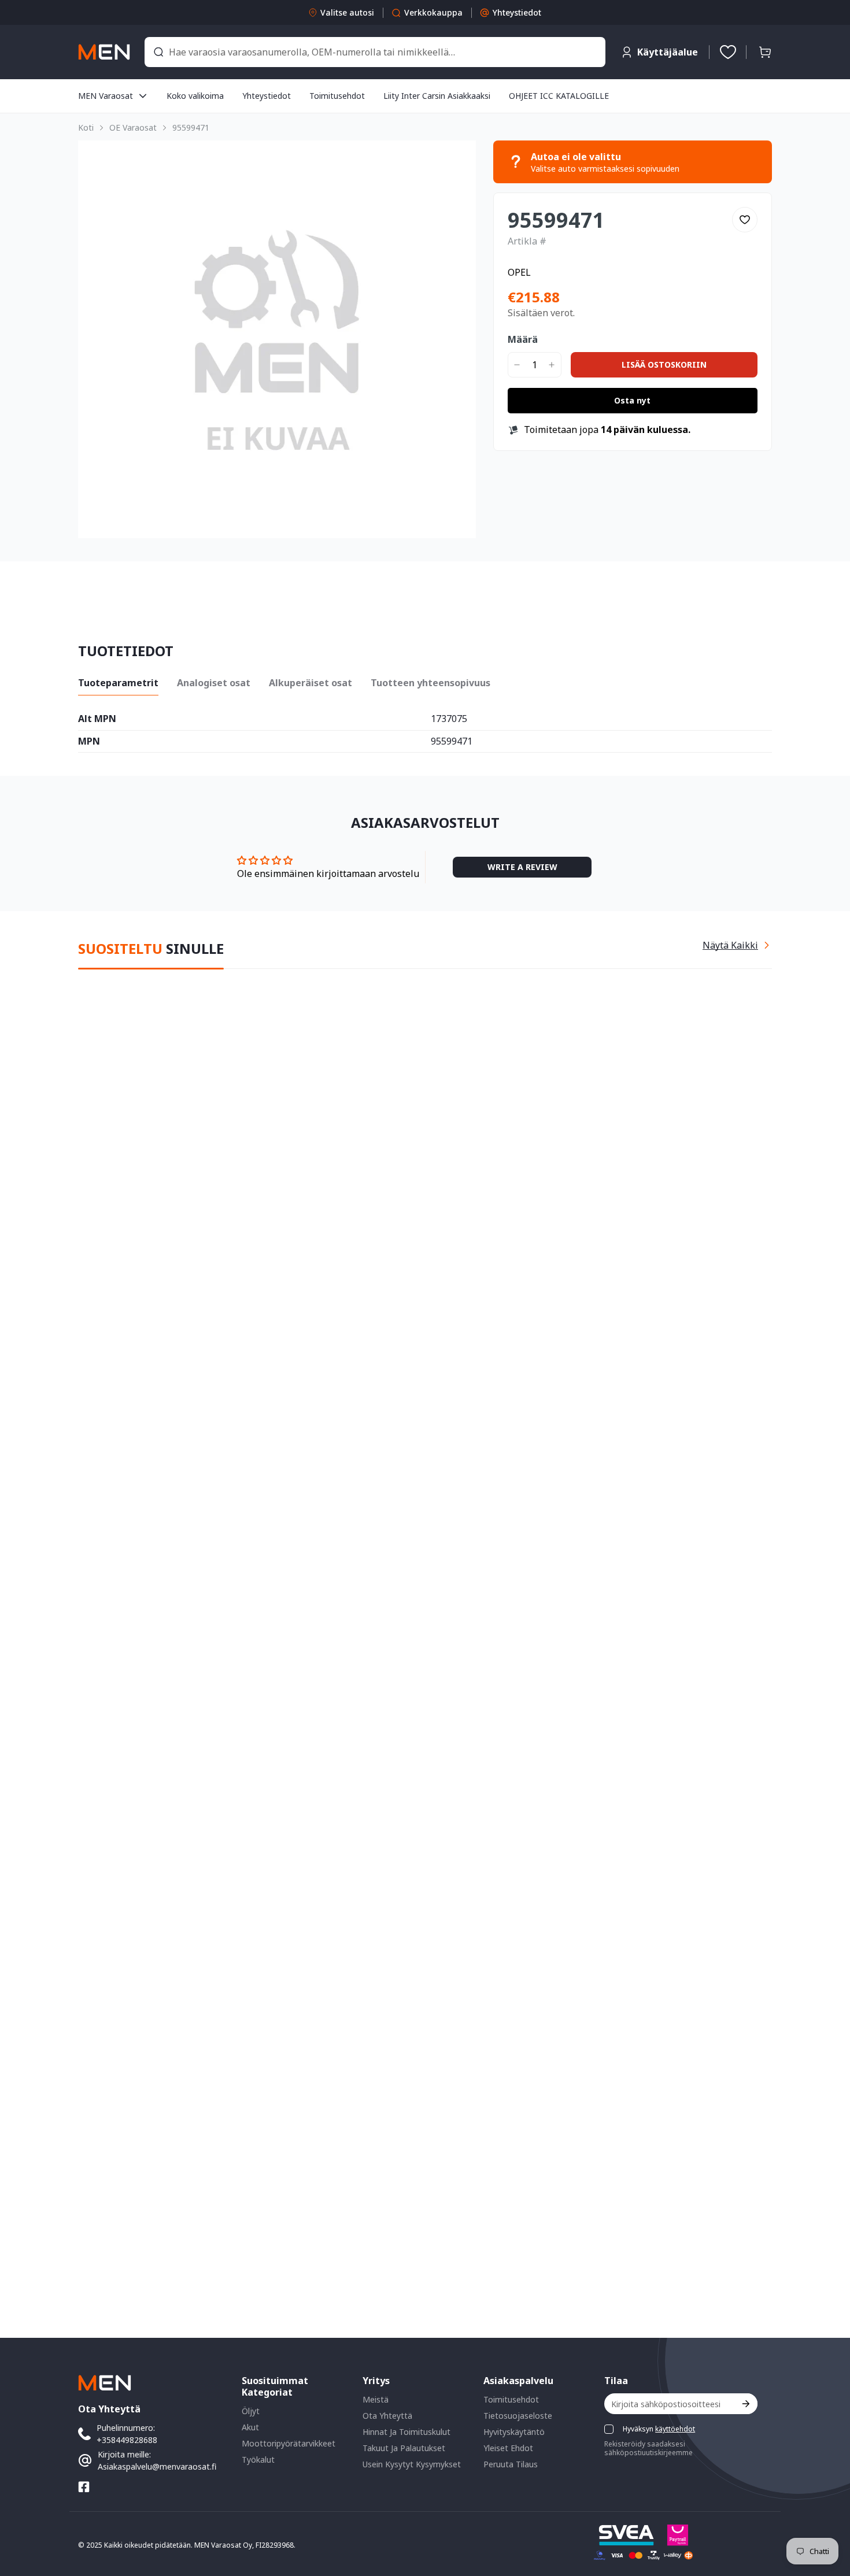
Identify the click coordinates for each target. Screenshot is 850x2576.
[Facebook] (84, 2487)
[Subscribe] (745, 2404)
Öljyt (251, 2411)
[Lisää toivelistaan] (745, 220)
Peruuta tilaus (511, 2464)
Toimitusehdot (511, 2399)
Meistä (376, 2399)
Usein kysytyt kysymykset (412, 2464)
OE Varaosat (133, 127)
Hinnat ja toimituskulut (406, 2432)
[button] (765, 52)
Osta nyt (632, 400)
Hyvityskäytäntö (514, 2432)
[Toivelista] (728, 52)
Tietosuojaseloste (518, 2416)
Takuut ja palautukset (404, 2448)
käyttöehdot (675, 2429)
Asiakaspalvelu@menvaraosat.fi (157, 2466)
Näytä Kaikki (730, 945)
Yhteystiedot (517, 12)
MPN (89, 742)
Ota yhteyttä (387, 2416)
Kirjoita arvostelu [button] (522, 867)
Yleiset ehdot (508, 2448)
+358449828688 (127, 2440)
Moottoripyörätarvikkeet (289, 2443)
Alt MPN (97, 719)
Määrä (523, 339)
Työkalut (258, 2460)
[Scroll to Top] (827, 2513)
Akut (250, 2427)
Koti (86, 127)
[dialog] (40, 2568)
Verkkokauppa (433, 12)
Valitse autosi (347, 12)
